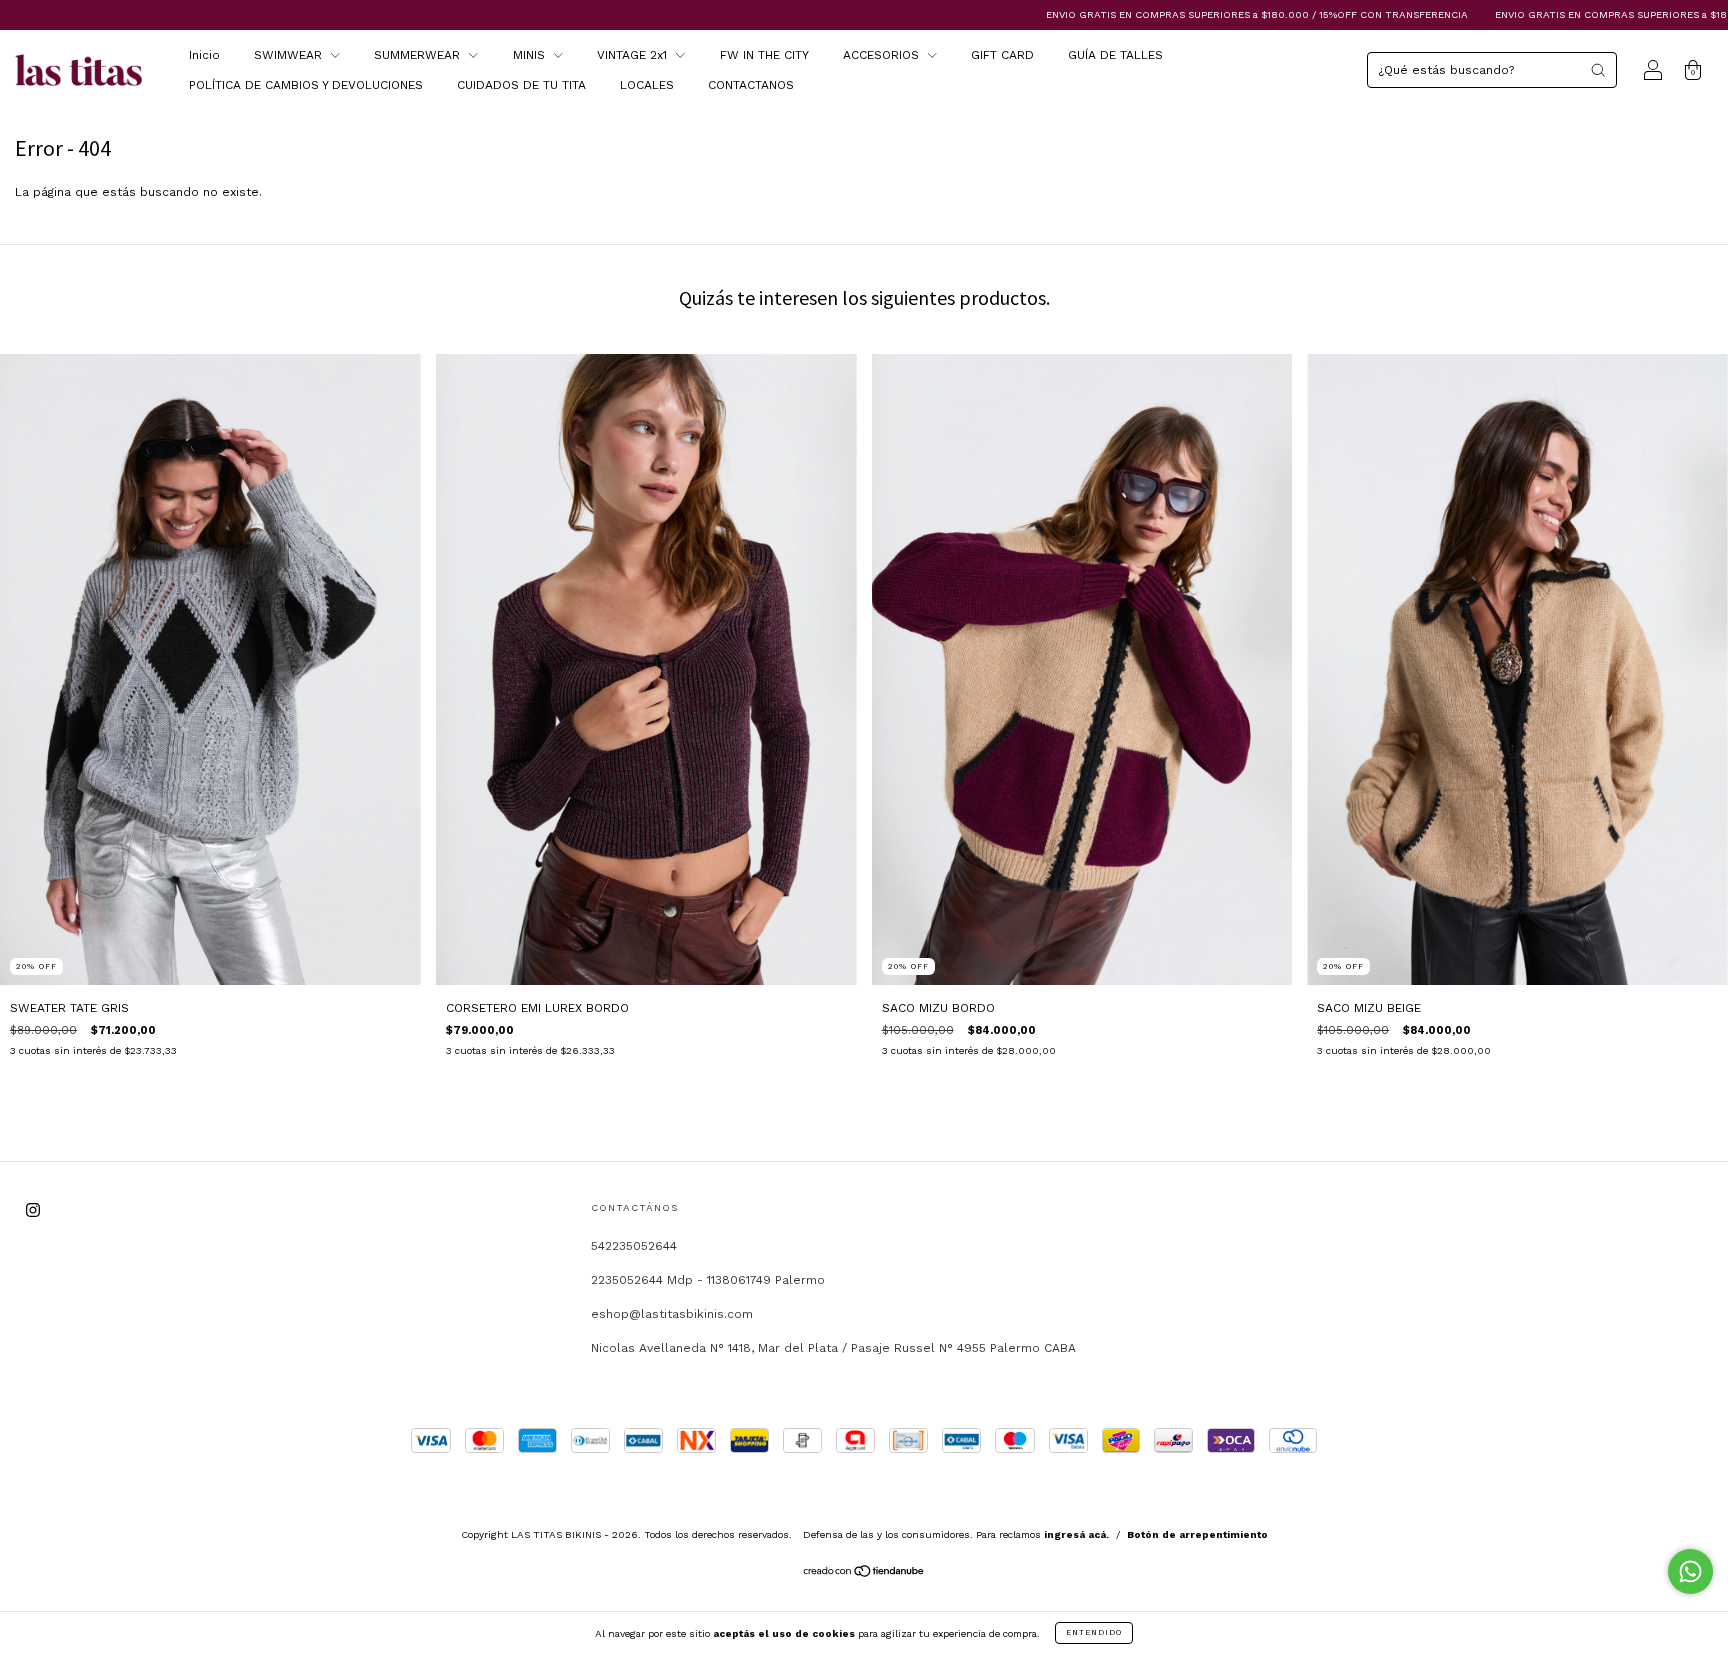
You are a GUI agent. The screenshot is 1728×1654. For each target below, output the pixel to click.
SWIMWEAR (290, 55)
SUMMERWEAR (419, 55)
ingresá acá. (1076, 1534)
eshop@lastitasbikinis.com (672, 1314)
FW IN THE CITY (764, 55)
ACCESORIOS (883, 55)
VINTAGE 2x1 (634, 55)
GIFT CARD (1002, 55)
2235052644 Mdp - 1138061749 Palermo (708, 1280)
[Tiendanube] (864, 1574)
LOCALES (647, 85)
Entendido (1094, 1632)
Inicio (204, 55)
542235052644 (634, 1246)
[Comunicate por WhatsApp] (1690, 1571)
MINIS (531, 55)
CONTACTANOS (751, 85)
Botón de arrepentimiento (1197, 1534)
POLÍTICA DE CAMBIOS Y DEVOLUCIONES (306, 85)
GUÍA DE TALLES (1115, 55)
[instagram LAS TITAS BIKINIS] (33, 1211)
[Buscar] (1598, 70)
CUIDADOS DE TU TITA (521, 85)
